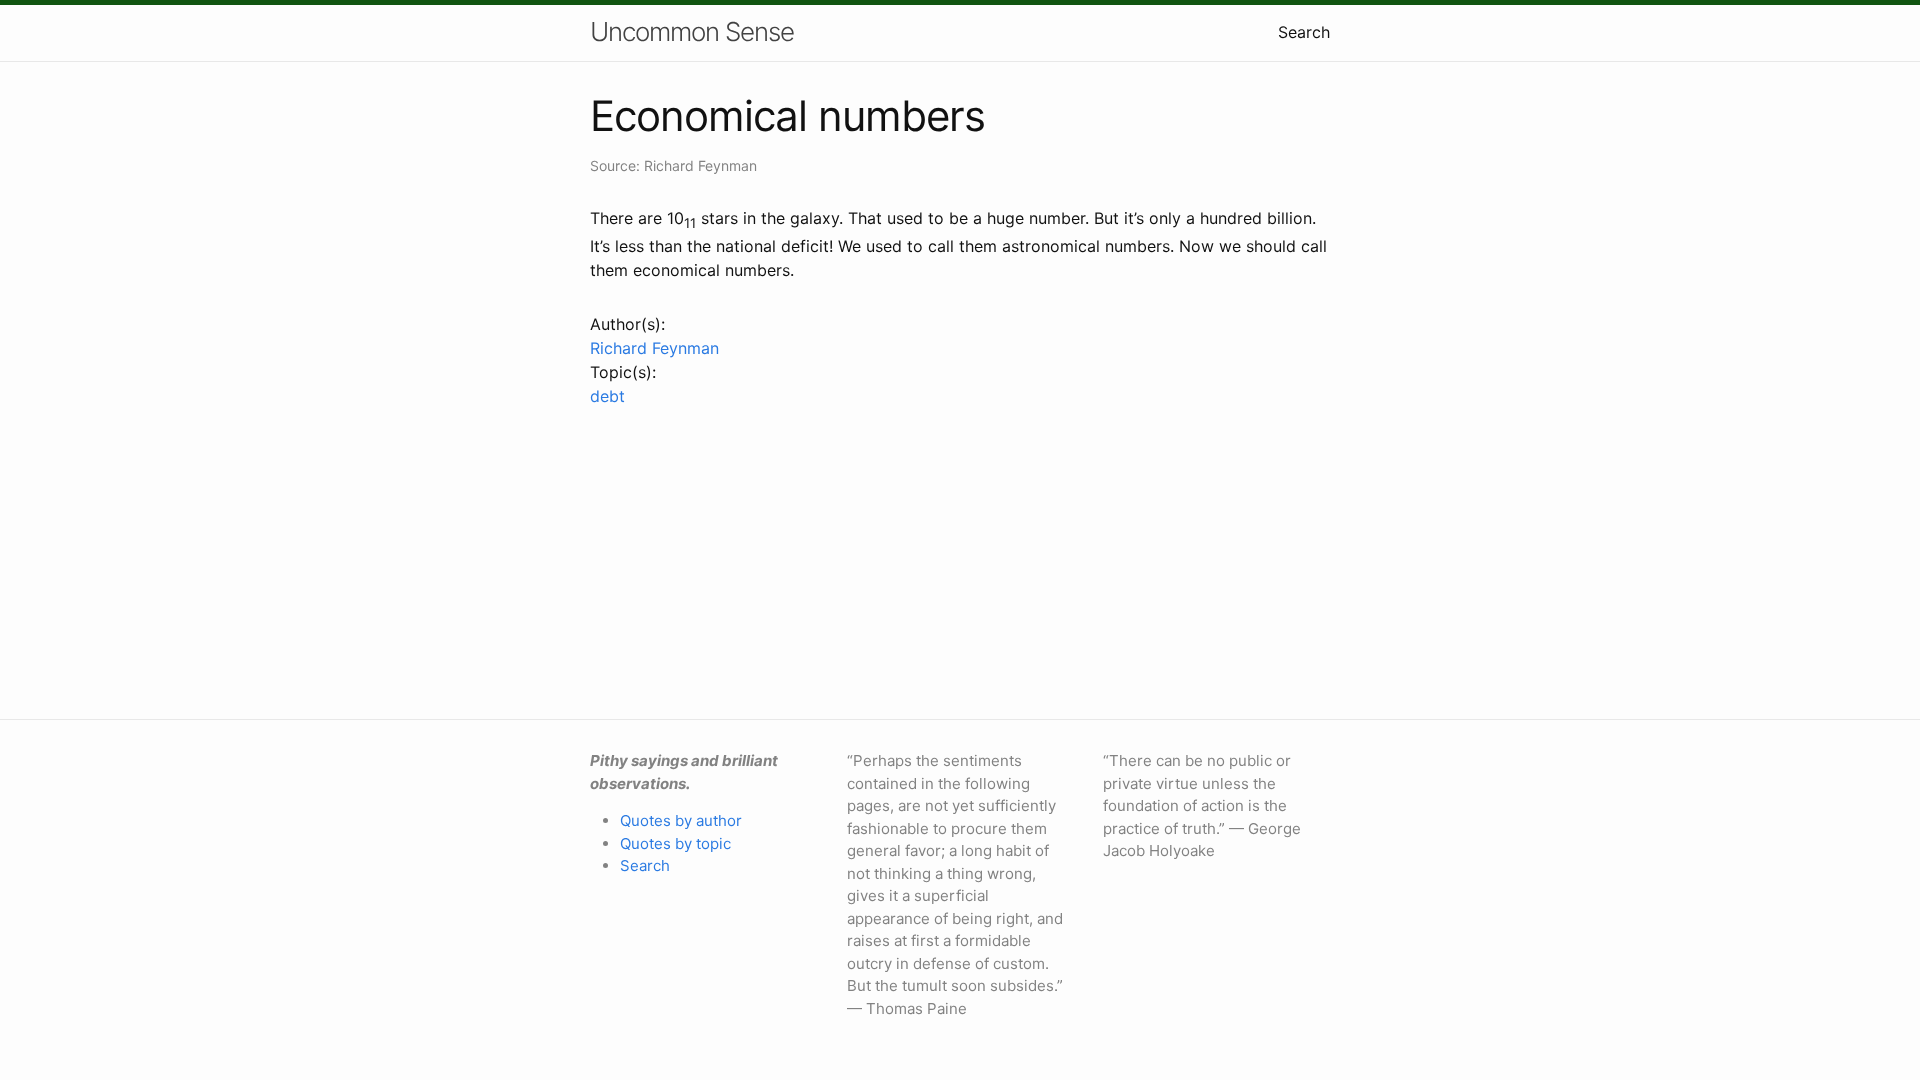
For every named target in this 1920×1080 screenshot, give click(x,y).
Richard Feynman (654, 348)
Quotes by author (681, 820)
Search (1304, 32)
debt (607, 396)
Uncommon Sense (692, 31)
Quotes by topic (675, 843)
